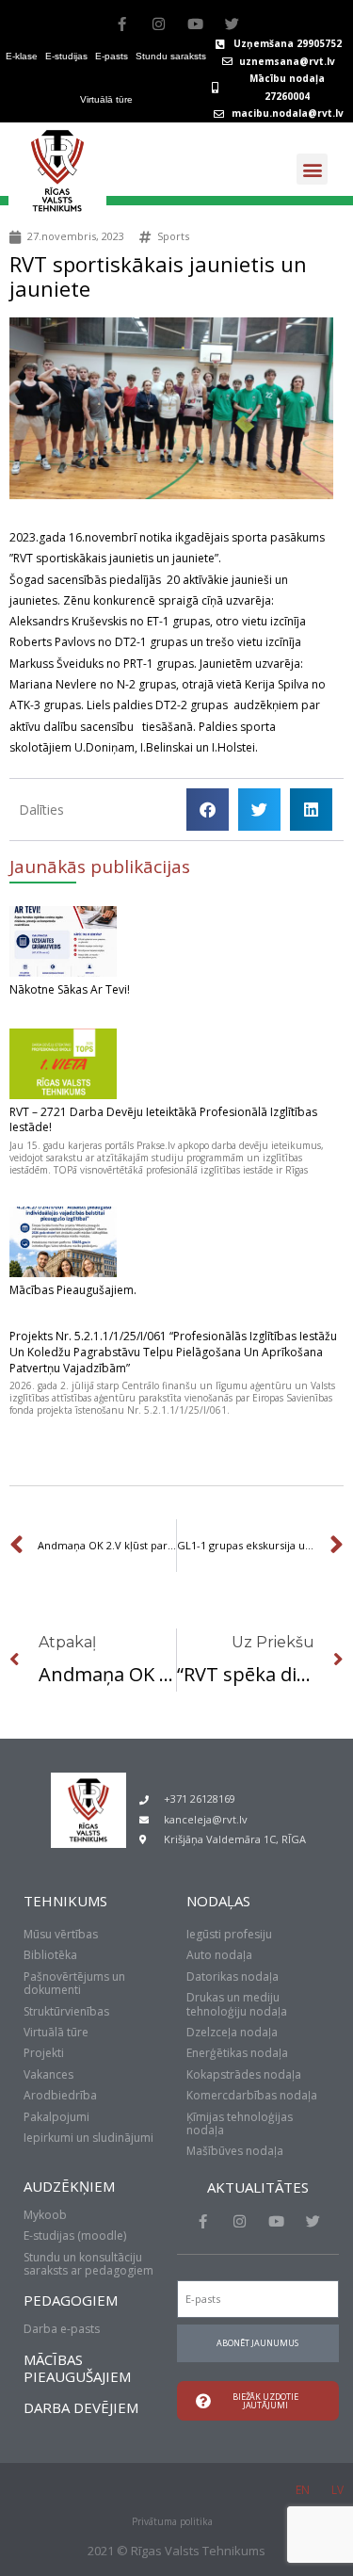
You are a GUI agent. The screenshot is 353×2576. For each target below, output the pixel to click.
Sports (173, 236)
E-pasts (112, 56)
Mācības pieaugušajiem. (73, 1290)
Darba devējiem (81, 2407)
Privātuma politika (172, 2521)
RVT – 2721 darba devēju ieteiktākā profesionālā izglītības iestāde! (163, 1120)
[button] (312, 169)
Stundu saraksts (171, 56)
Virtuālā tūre (106, 99)
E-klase (22, 56)
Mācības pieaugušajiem (77, 2368)
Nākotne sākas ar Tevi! (70, 989)
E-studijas (66, 56)
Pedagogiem (71, 2300)
